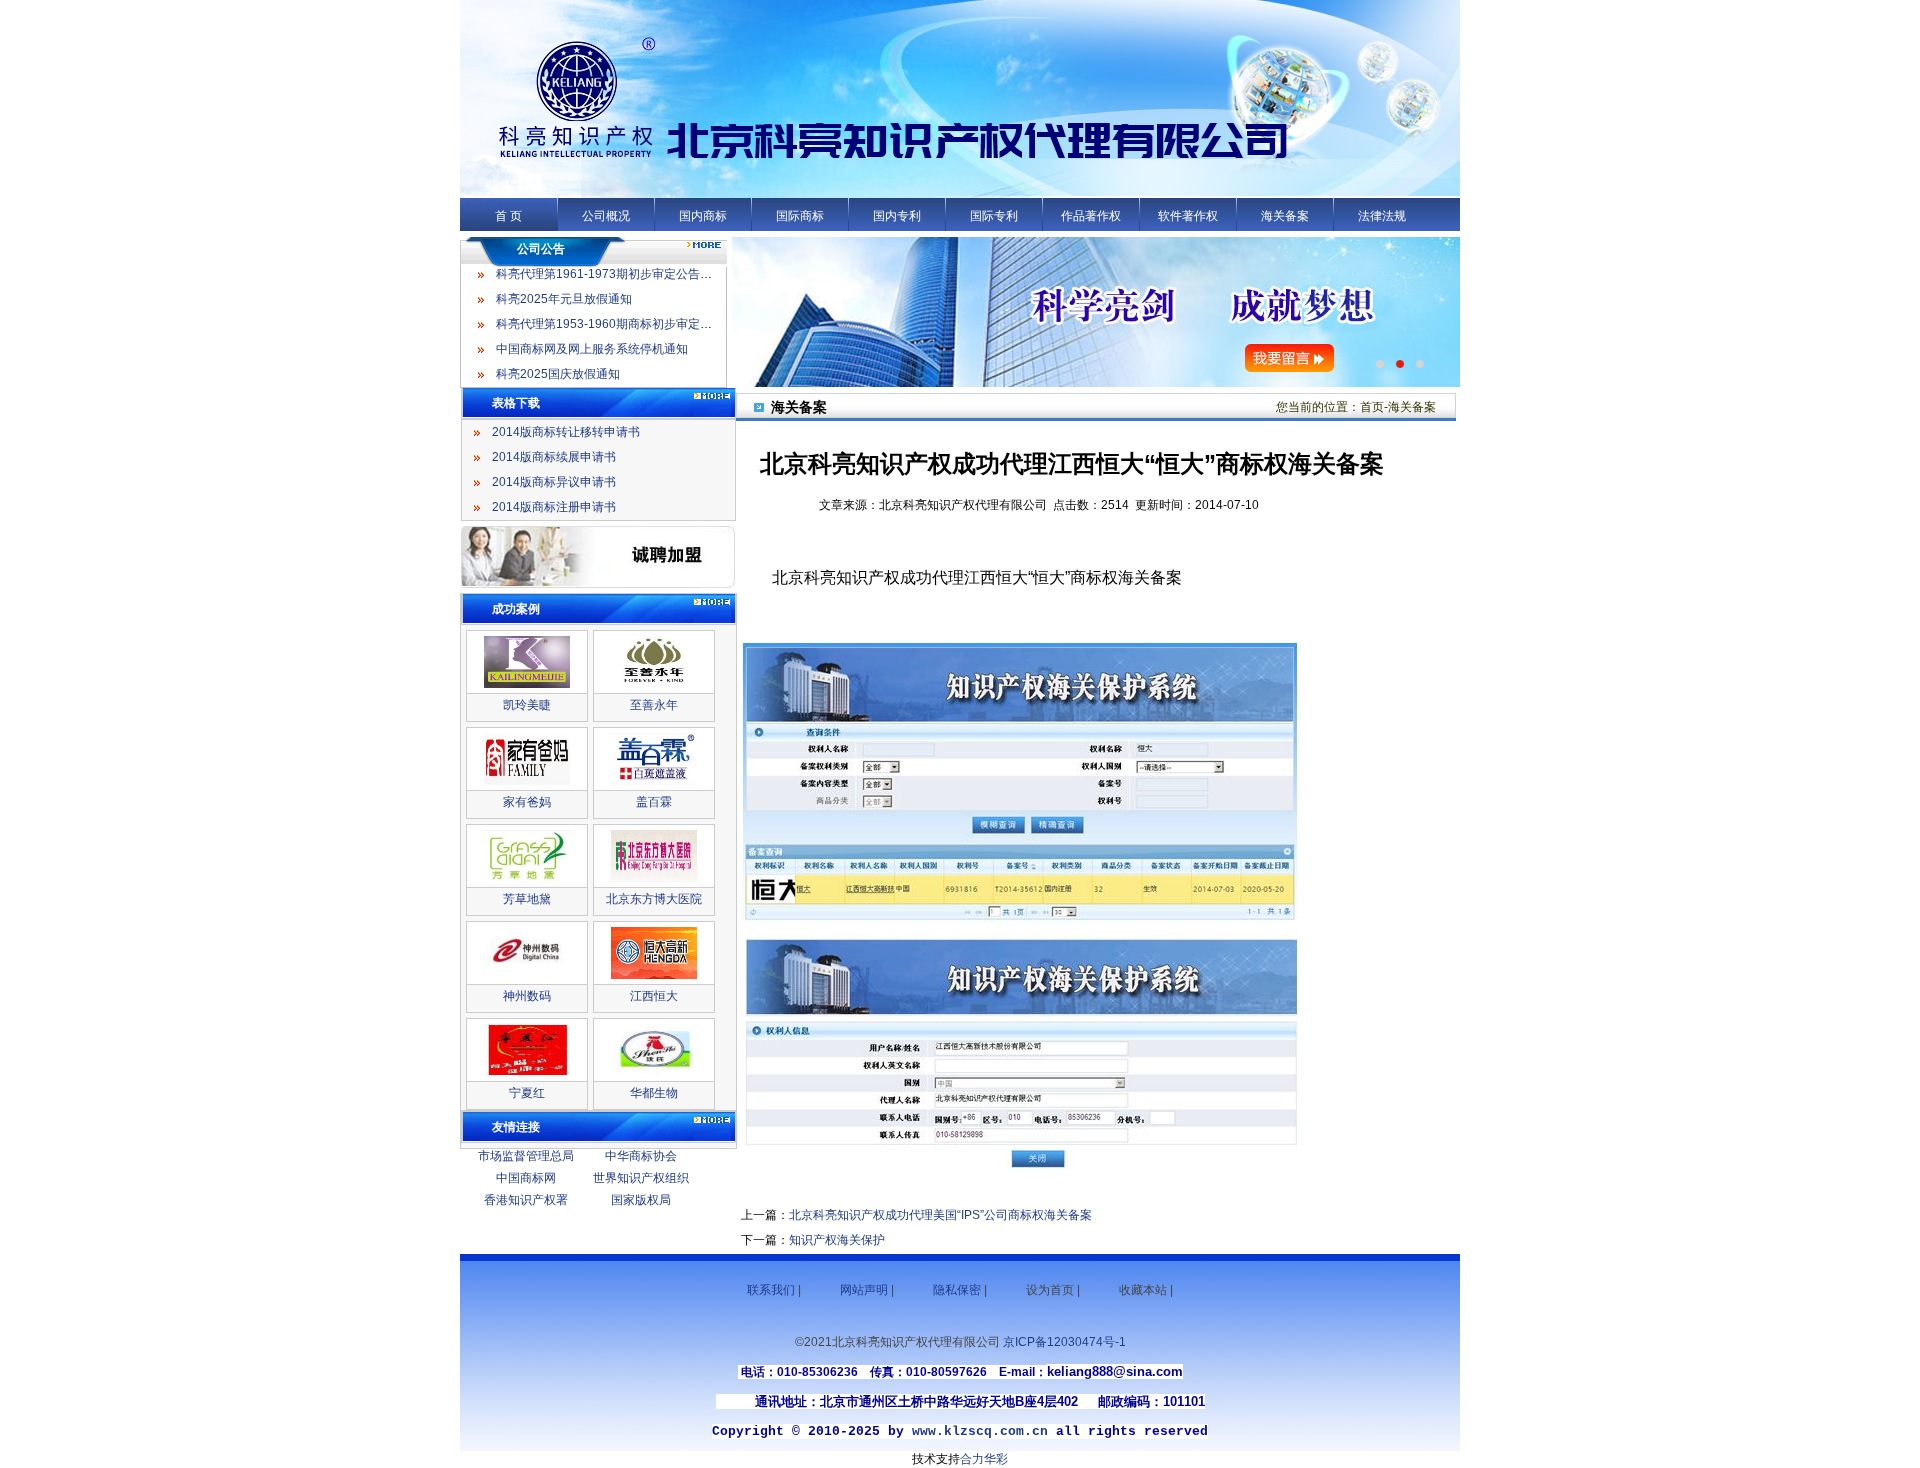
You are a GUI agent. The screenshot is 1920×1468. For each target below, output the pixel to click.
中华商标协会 (641, 1156)
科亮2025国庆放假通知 (558, 374)
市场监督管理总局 (526, 1156)
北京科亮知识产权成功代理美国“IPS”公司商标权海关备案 (940, 1215)
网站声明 (864, 1290)
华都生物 (654, 1093)
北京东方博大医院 (654, 899)
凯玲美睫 (527, 705)
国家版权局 (641, 1200)
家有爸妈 (527, 802)
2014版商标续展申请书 (554, 457)
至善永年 (654, 705)
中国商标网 (526, 1178)
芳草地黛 (527, 899)
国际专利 (994, 216)
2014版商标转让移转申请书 (566, 432)
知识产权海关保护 (837, 1240)
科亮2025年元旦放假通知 (564, 299)
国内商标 (703, 216)
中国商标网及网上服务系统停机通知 (592, 349)
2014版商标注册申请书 (554, 507)
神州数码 (527, 996)
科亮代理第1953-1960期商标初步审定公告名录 (622, 324)
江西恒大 (654, 996)
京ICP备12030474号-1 (1064, 1342)
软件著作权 (1188, 216)
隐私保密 (957, 1290)
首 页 (508, 216)
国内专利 (897, 216)
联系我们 (771, 1290)
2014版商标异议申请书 (554, 482)
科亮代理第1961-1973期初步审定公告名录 (610, 274)
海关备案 (1285, 216)
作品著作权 (1091, 216)
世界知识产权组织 (641, 1178)
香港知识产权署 (526, 1200)
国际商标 (800, 216)
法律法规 (1382, 216)
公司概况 (606, 216)
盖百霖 (654, 802)
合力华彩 (984, 1459)
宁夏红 (527, 1093)
